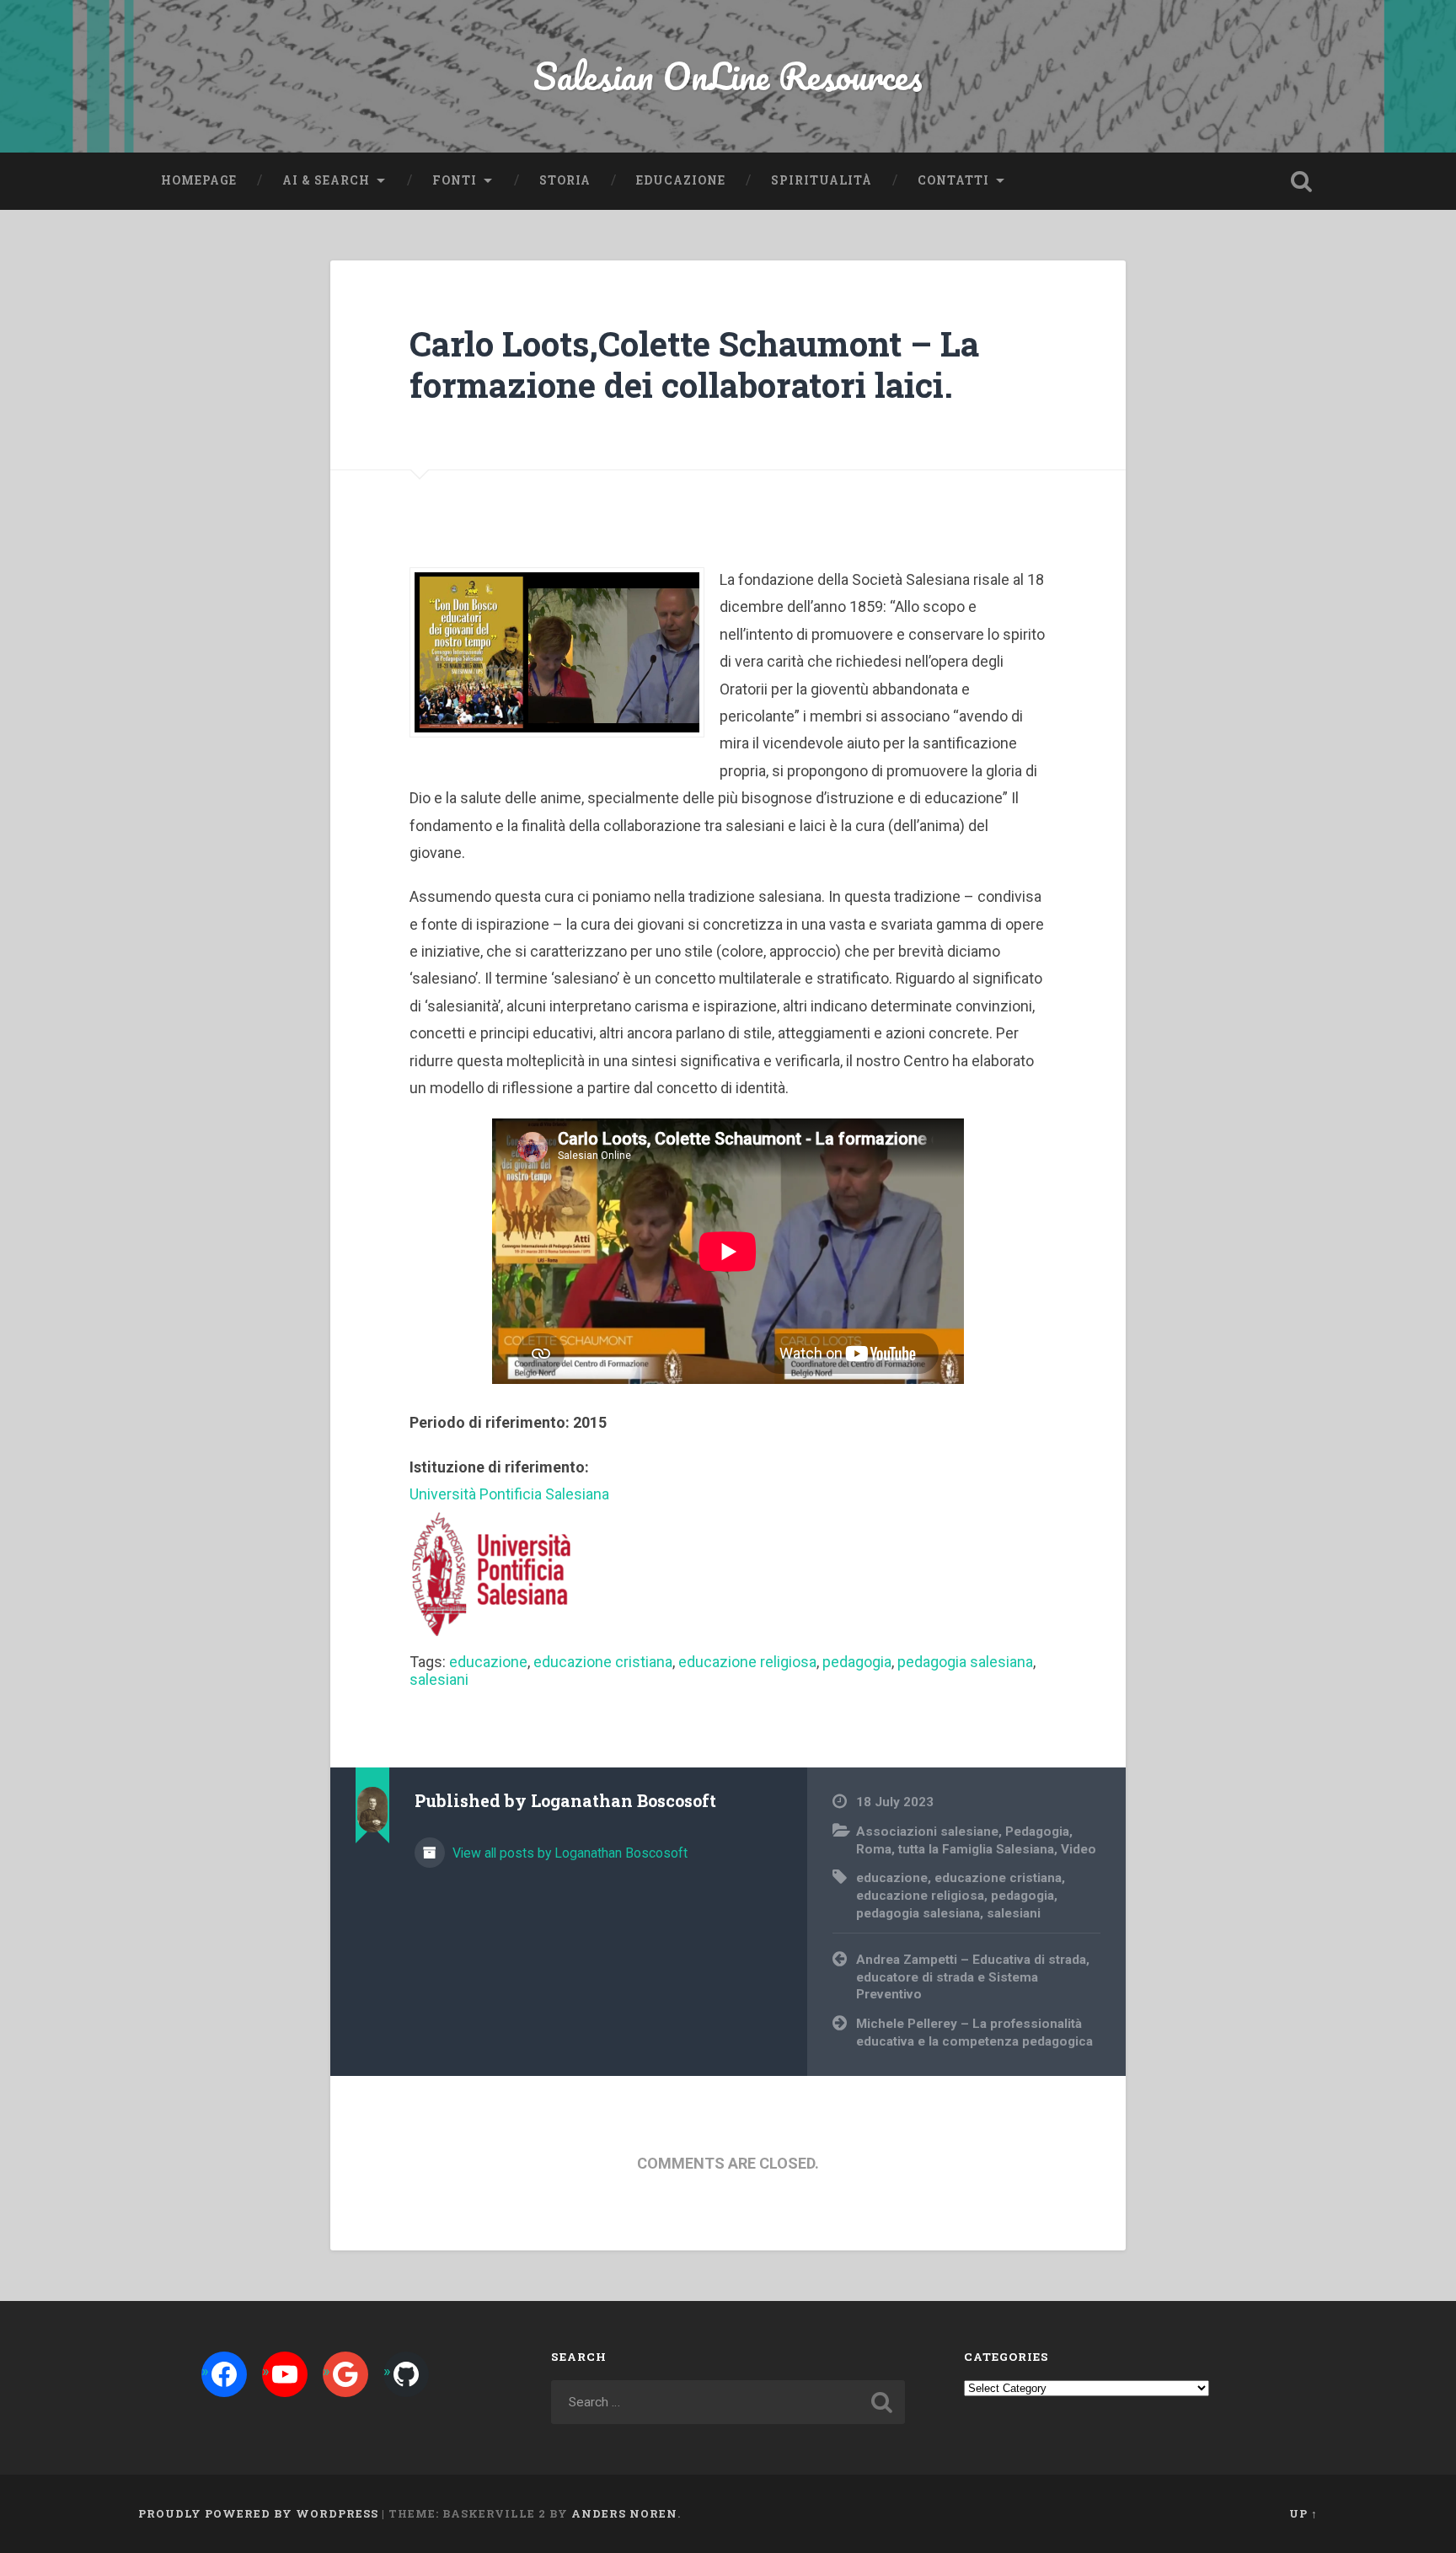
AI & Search (326, 180)
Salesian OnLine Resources (728, 75)
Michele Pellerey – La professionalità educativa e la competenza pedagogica (974, 2033)
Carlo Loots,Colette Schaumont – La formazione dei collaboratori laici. (694, 364)
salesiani (439, 1679)
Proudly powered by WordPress (258, 2513)
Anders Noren (624, 2513)
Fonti (455, 180)
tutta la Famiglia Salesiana (976, 1849)
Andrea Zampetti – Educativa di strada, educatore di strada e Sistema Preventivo (973, 1977)
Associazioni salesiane (927, 1832)
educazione (488, 1662)
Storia (565, 180)
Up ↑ (1303, 2513)
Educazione (681, 180)
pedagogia (857, 1662)
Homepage (199, 180)
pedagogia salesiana (965, 1662)
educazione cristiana (603, 1662)
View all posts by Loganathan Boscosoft (568, 1853)
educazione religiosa (747, 1662)
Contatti (953, 180)
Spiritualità (822, 180)
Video (1079, 1849)
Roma (874, 1849)
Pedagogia (1037, 1832)
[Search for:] (728, 2402)
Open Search (1301, 181)
